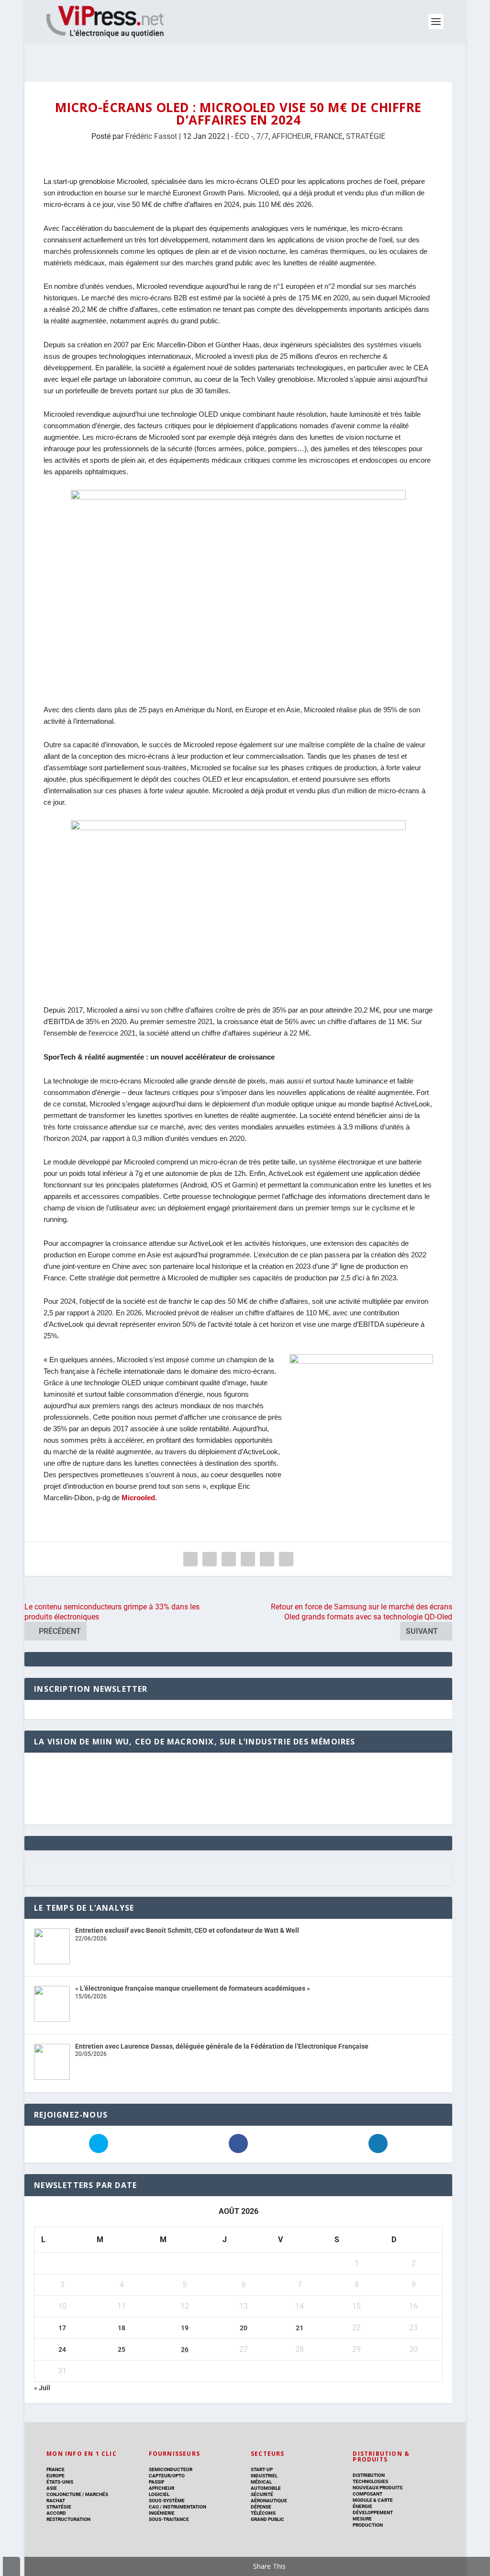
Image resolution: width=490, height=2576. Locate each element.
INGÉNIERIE (162, 2513)
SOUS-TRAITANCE (169, 2519)
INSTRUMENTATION (184, 2507)
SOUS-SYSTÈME (167, 2501)
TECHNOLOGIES (370, 2481)
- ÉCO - (242, 136)
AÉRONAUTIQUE (269, 2501)
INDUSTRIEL (264, 2476)
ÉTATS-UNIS (60, 2482)
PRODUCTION (368, 2525)
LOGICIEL (159, 2494)
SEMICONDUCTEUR (171, 2469)
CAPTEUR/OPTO (167, 2476)
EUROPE (56, 2476)
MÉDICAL (261, 2482)
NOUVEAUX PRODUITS (378, 2488)
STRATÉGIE (366, 136)
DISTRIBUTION (369, 2475)
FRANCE (329, 136)
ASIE (52, 2488)
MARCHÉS (97, 2494)
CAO (154, 2507)
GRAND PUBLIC (267, 2519)
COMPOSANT (367, 2494)
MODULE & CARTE (373, 2500)
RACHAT (56, 2501)
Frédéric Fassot (151, 136)
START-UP (262, 2469)
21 (300, 2328)
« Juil (42, 2388)
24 (62, 2349)
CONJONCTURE (64, 2494)
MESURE (362, 2519)
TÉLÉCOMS (263, 2513)
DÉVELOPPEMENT (373, 2513)
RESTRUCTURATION (68, 2519)
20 (244, 2328)
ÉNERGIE (362, 2506)
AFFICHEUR (291, 136)
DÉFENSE (261, 2507)
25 (122, 2349)
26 (185, 2349)
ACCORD (56, 2513)
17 (62, 2328)
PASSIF (156, 2482)
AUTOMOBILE (266, 2488)
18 (122, 2328)
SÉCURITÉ (262, 2494)
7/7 (262, 136)
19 (185, 2328)
